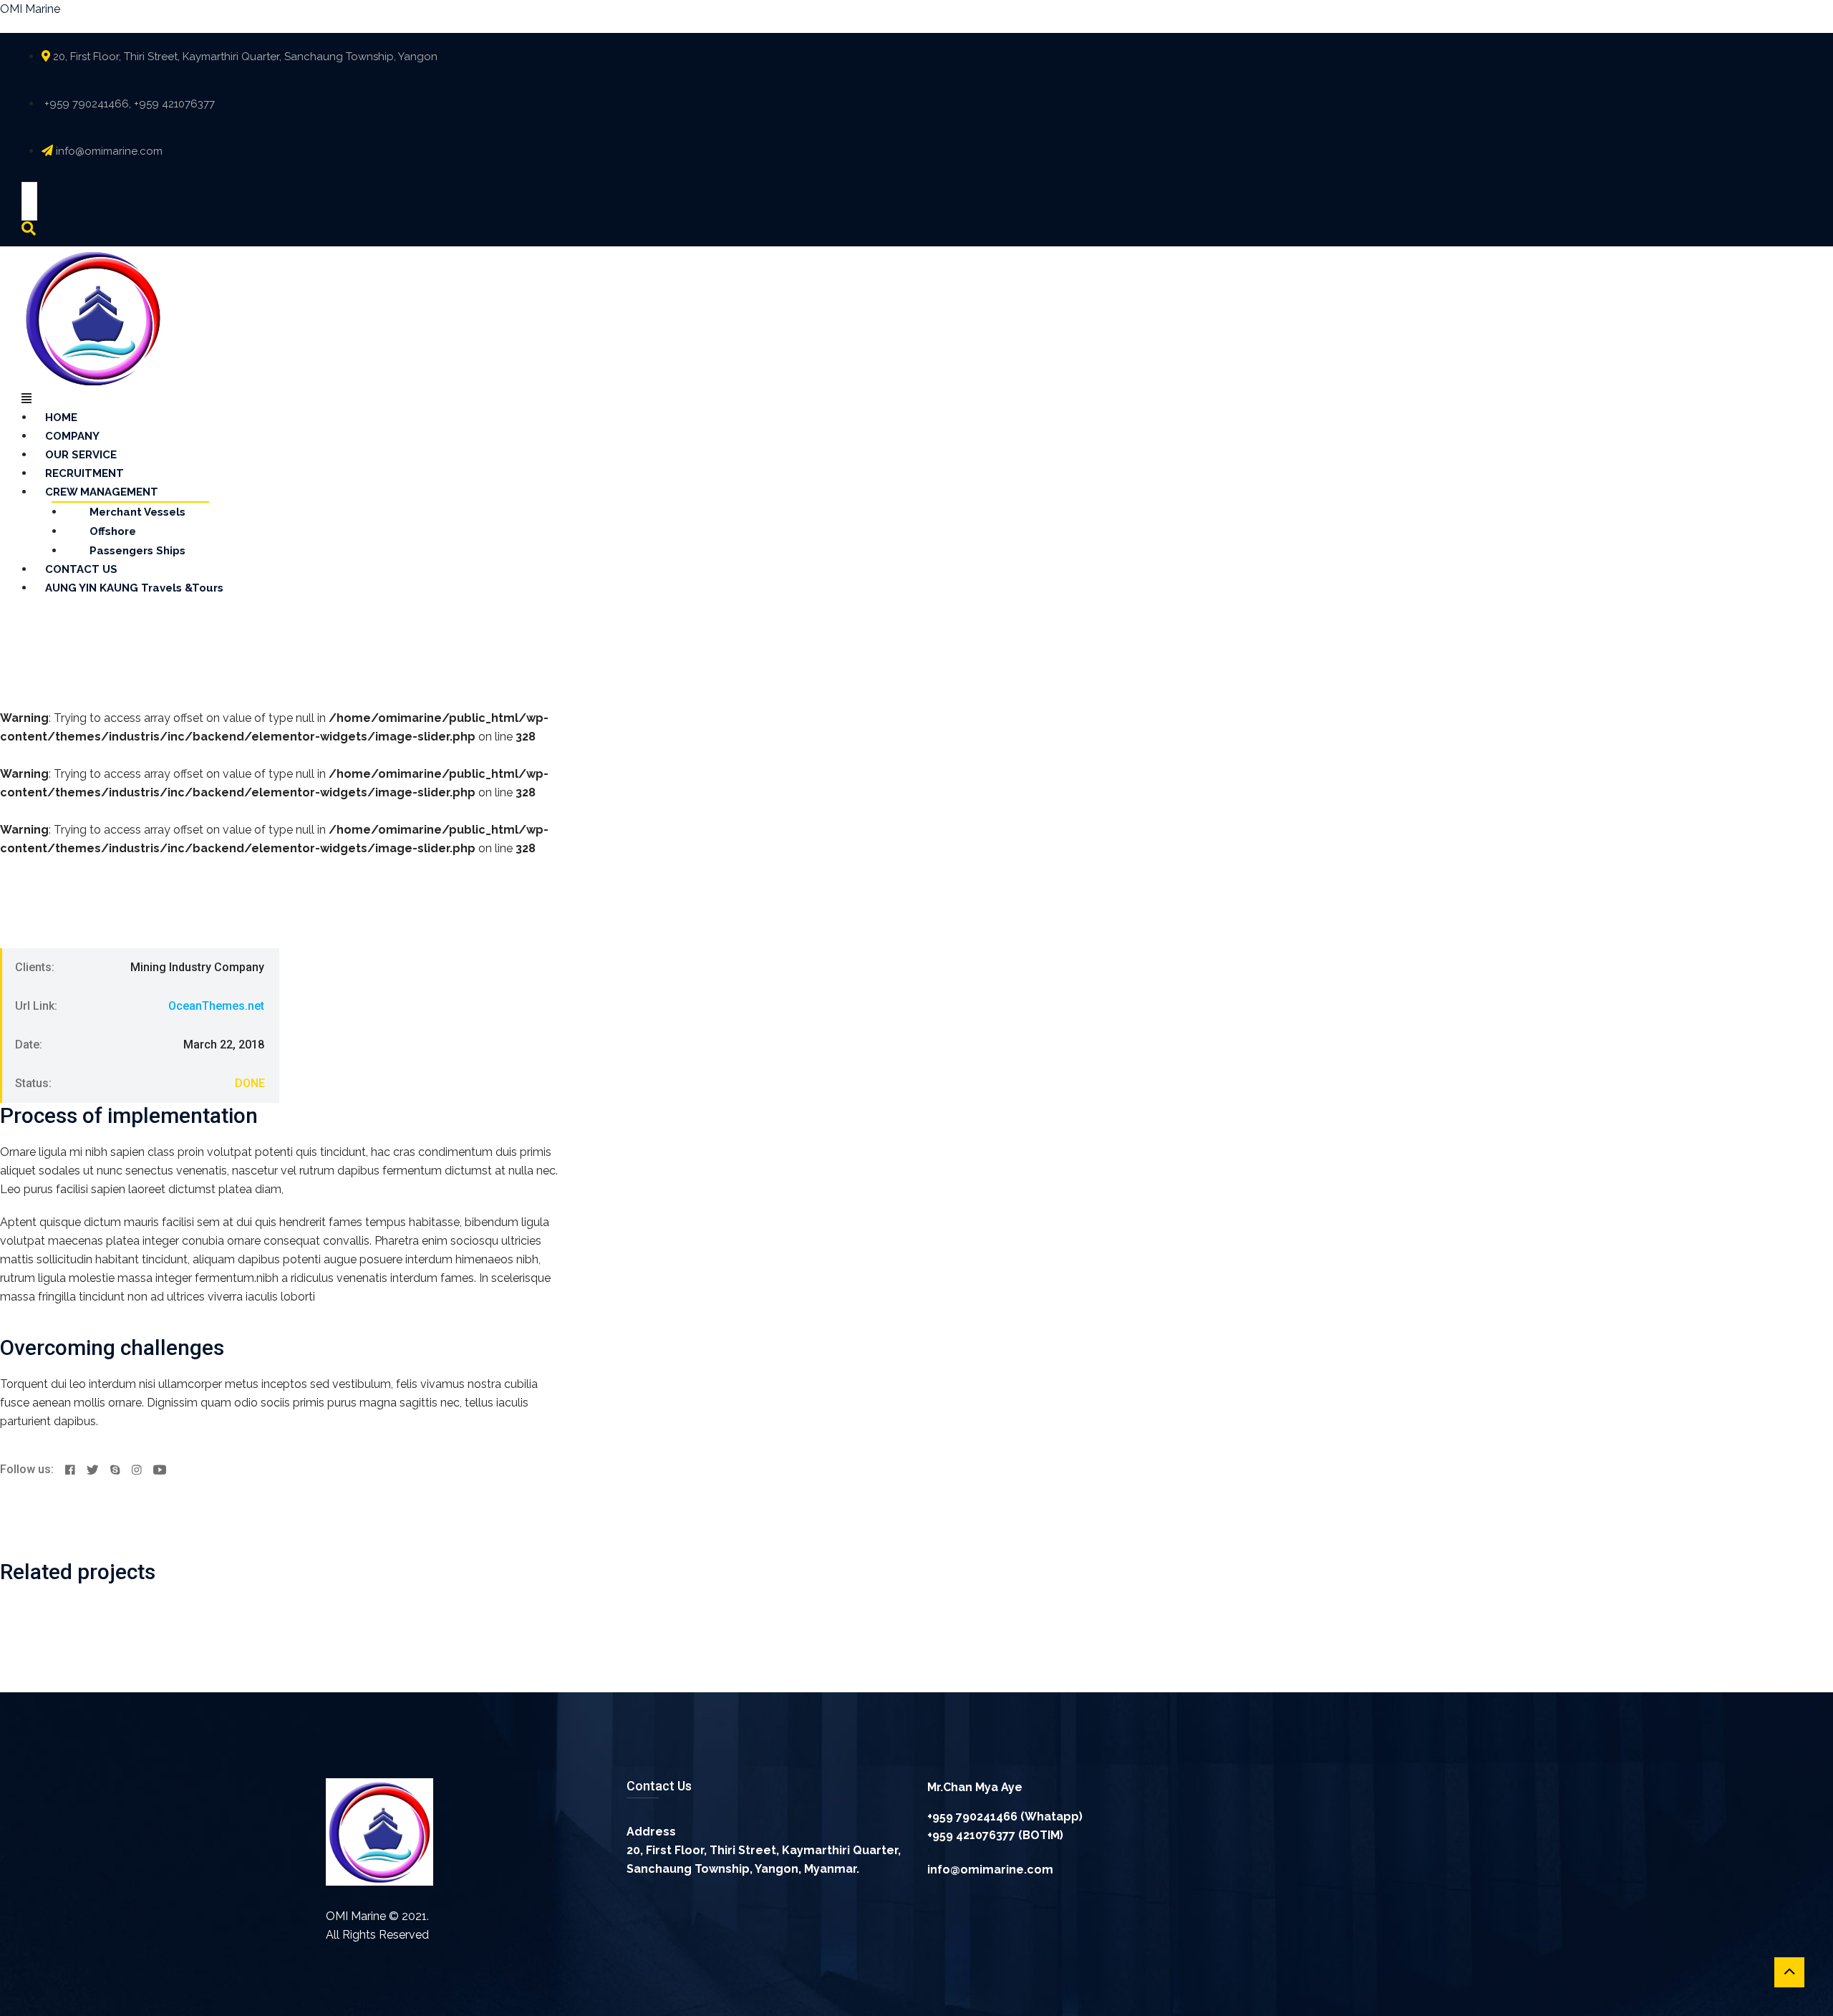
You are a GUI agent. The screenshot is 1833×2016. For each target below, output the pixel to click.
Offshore (113, 531)
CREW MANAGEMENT (102, 492)
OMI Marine (30, 9)
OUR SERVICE (81, 455)
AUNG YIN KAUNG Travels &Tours (134, 588)
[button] (845, 399)
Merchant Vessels (137, 512)
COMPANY (72, 436)
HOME (61, 418)
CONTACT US (81, 569)
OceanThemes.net (216, 1006)
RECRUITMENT (84, 473)
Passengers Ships (137, 551)
